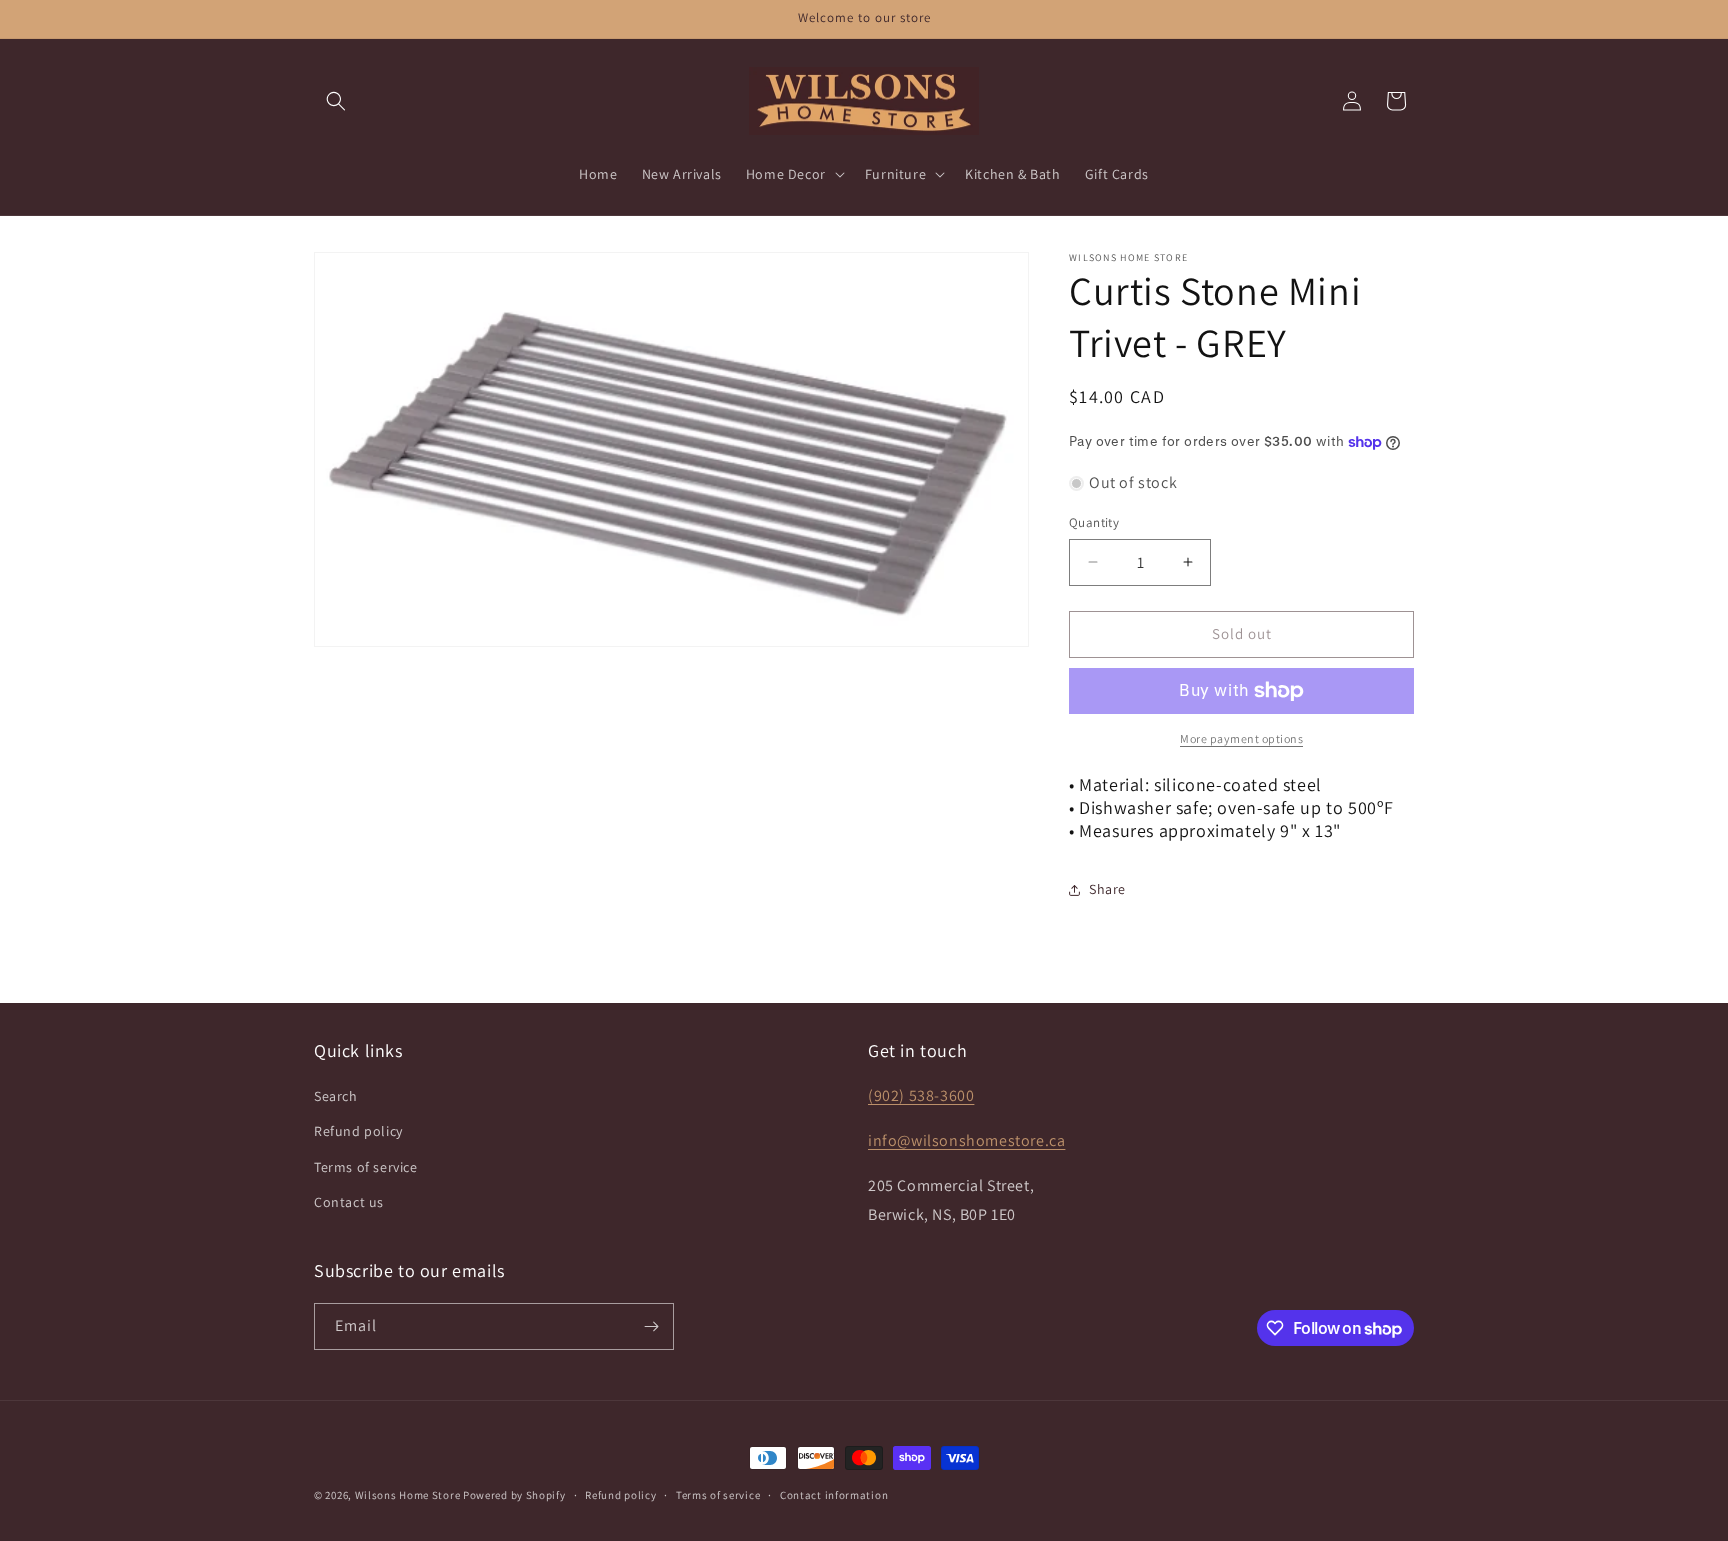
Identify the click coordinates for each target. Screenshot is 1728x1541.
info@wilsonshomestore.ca (966, 1140)
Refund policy (358, 1131)
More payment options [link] (1241, 738)
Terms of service (366, 1167)
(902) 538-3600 (921, 1095)
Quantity (1094, 522)
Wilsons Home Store (408, 1495)
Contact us (349, 1202)
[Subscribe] (651, 1326)
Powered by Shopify (514, 1495)
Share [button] (1107, 889)
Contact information (834, 1495)
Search (336, 1096)
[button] (336, 101)
